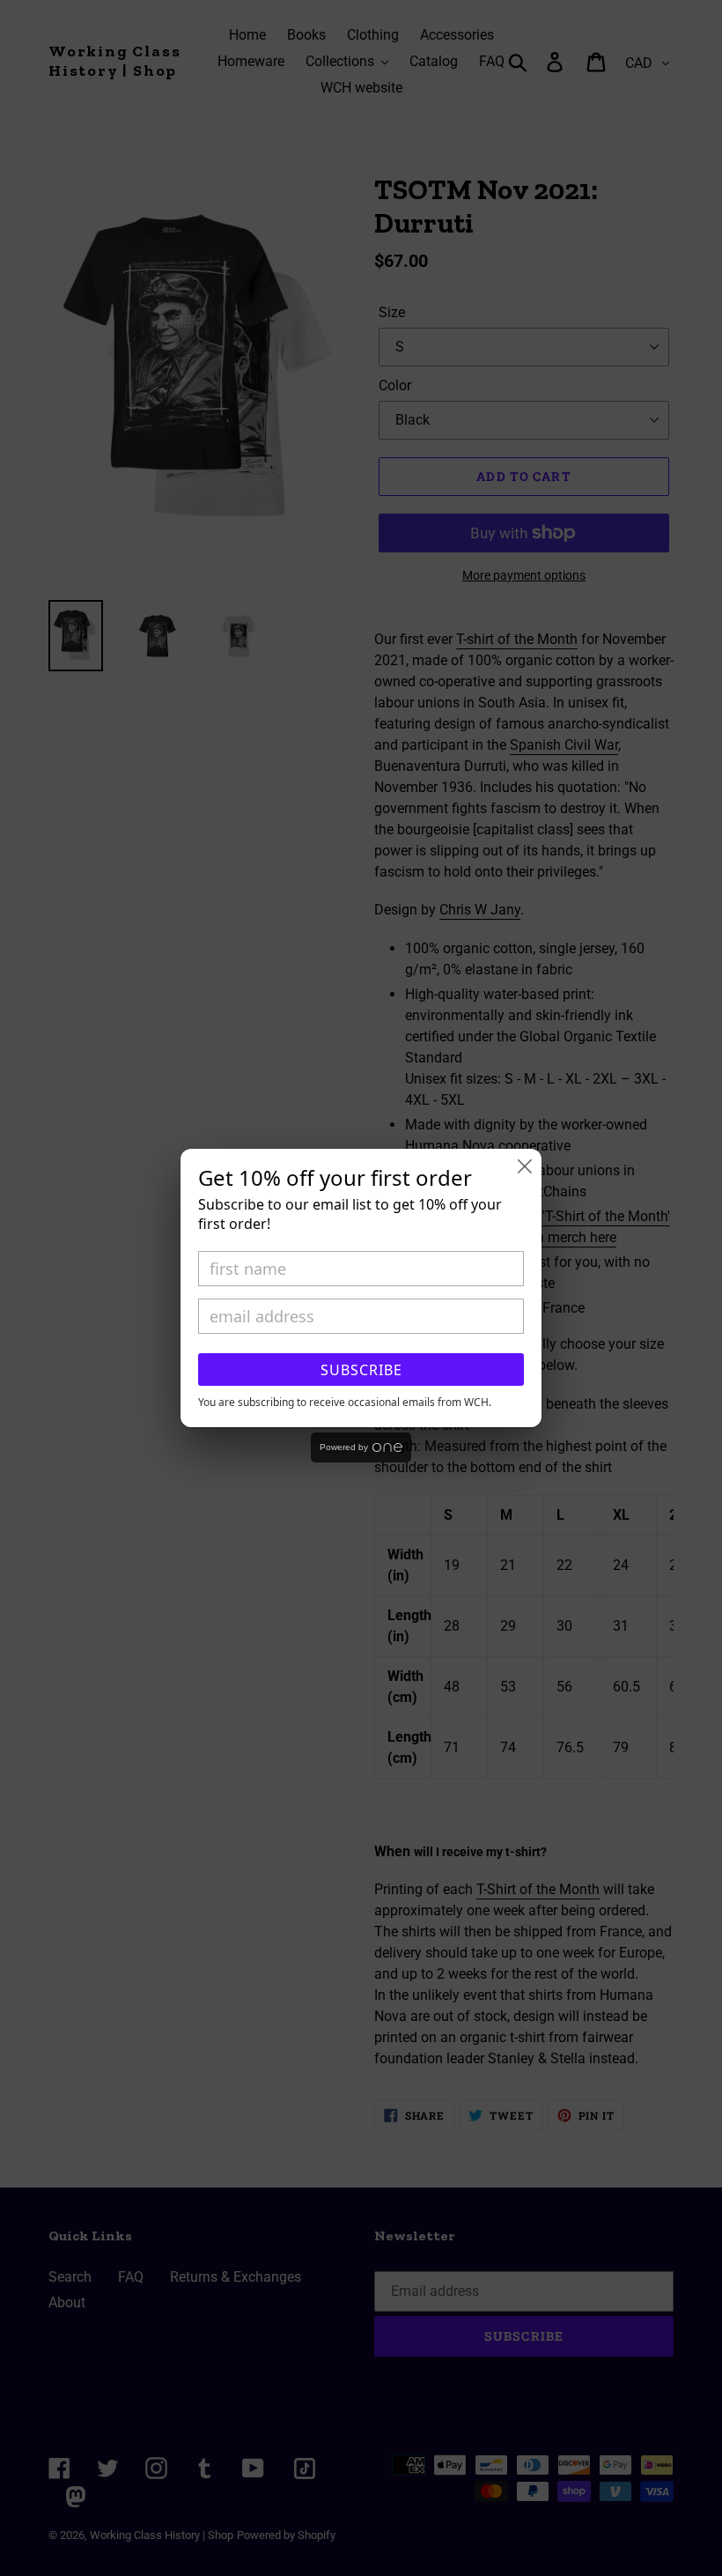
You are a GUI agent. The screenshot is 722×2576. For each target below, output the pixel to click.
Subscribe (361, 1370)
